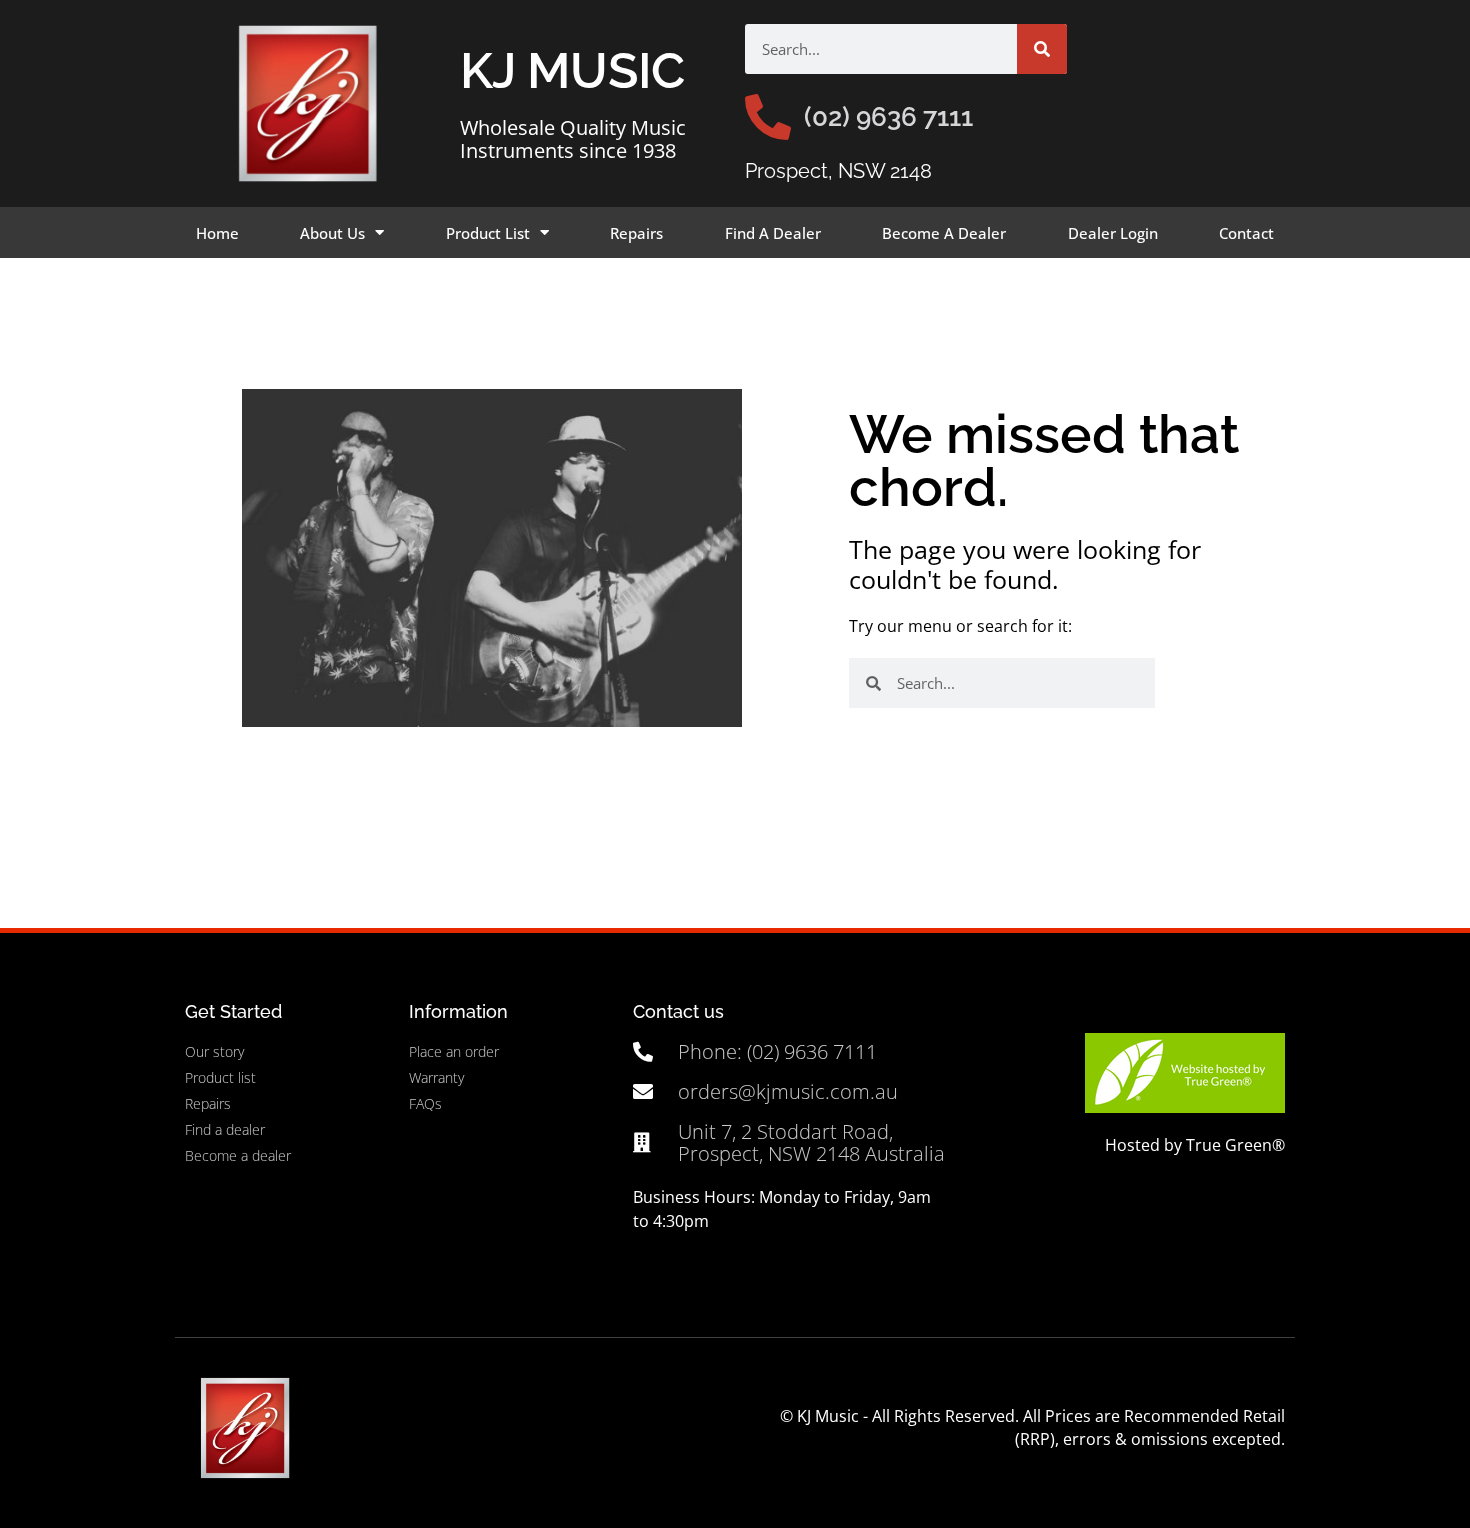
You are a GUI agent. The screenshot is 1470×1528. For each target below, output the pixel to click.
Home (217, 233)
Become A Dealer (944, 233)
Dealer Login (1113, 233)
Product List (488, 233)
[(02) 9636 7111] (768, 117)
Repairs (636, 233)
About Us (332, 233)
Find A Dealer (773, 233)
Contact (1246, 233)
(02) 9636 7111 (888, 117)
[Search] (1042, 49)
